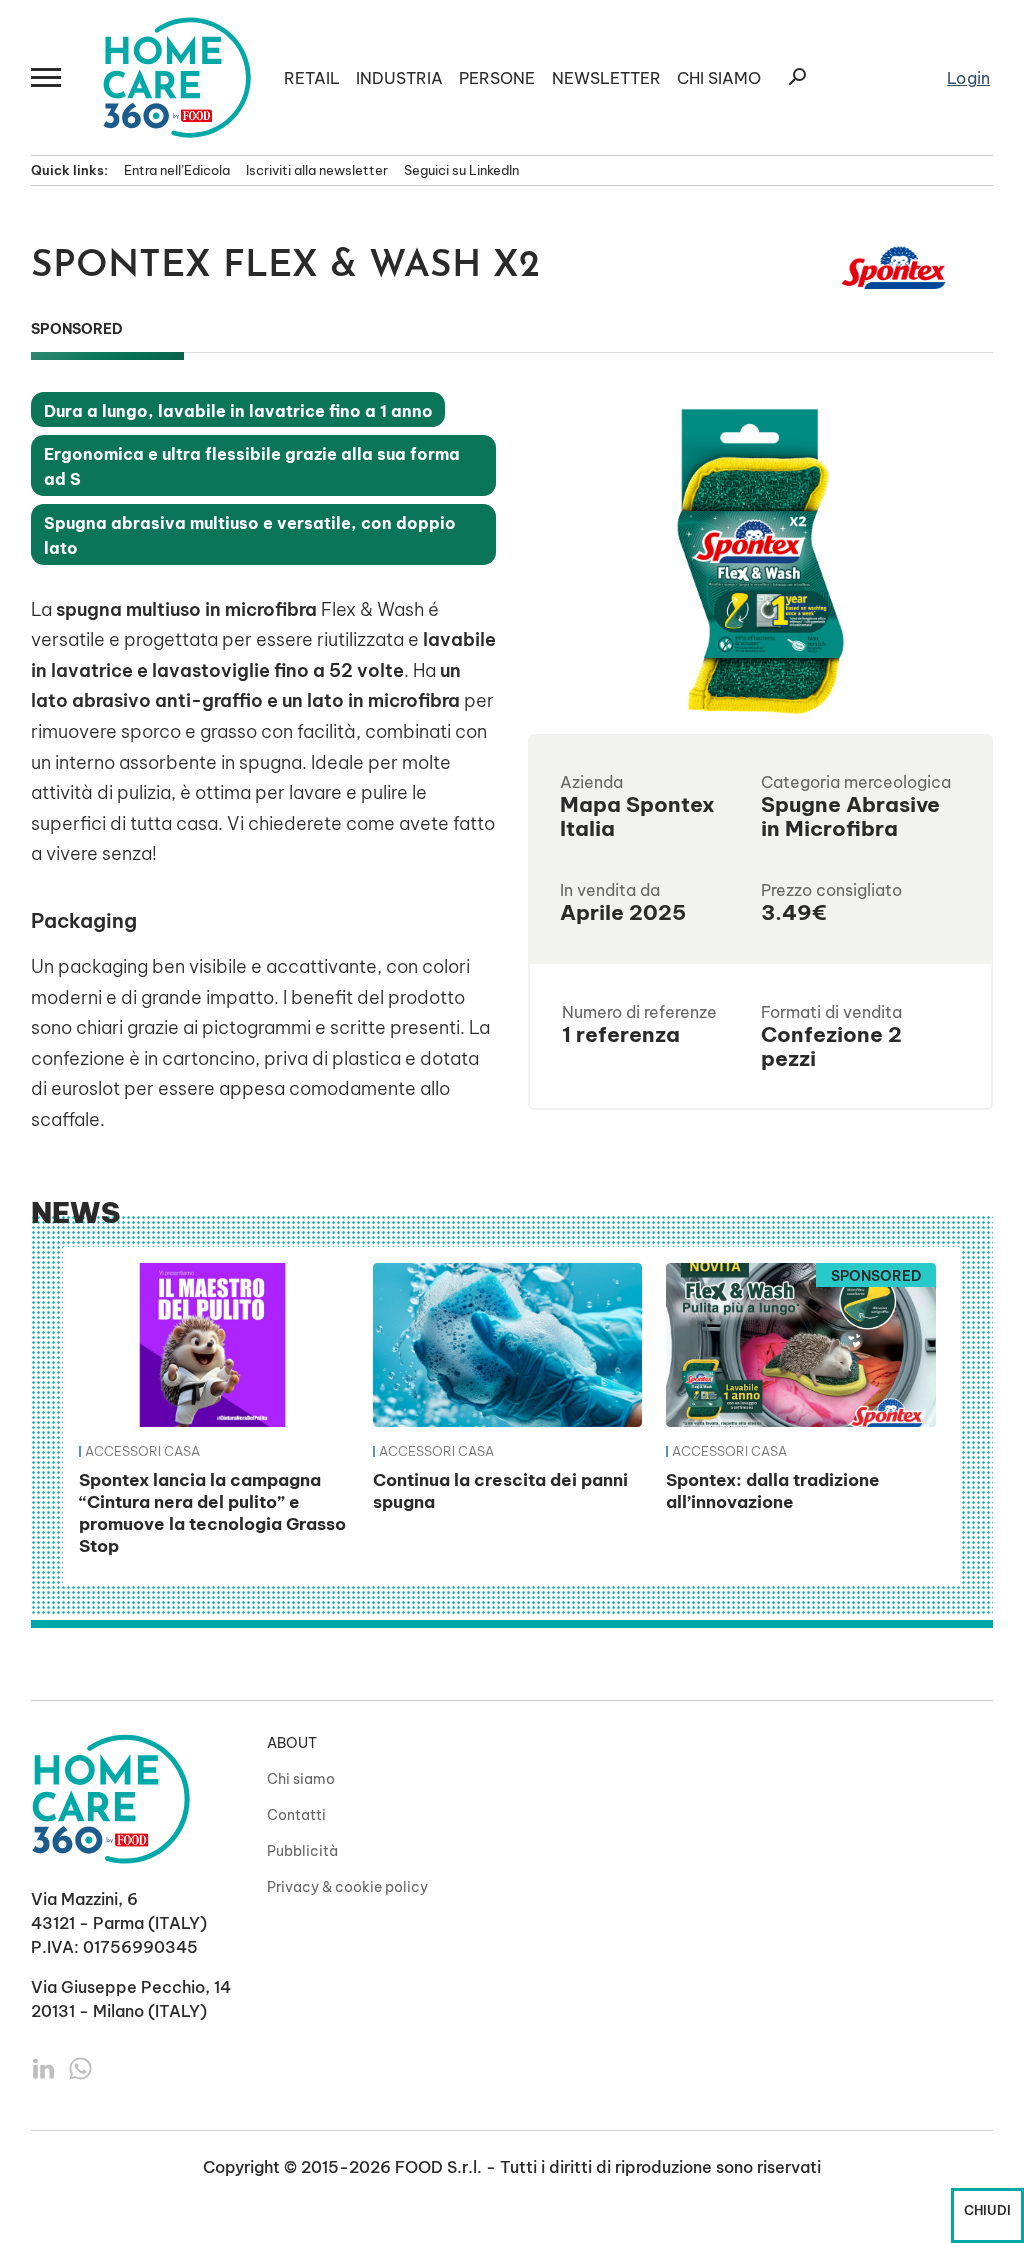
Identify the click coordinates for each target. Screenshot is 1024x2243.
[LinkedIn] (45, 2067)
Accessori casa (142, 1451)
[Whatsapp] (80, 2067)
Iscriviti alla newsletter (317, 170)
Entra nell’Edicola (177, 170)
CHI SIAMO (719, 78)
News (75, 1212)
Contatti (296, 1815)
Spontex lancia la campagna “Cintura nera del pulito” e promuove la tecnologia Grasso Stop (212, 1512)
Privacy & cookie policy (347, 1887)
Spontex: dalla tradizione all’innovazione (773, 1490)
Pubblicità (302, 1851)
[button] (47, 78)
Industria (399, 78)
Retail (312, 78)
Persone (497, 78)
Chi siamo (301, 1779)
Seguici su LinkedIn (461, 170)
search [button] (797, 77)
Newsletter (606, 78)
